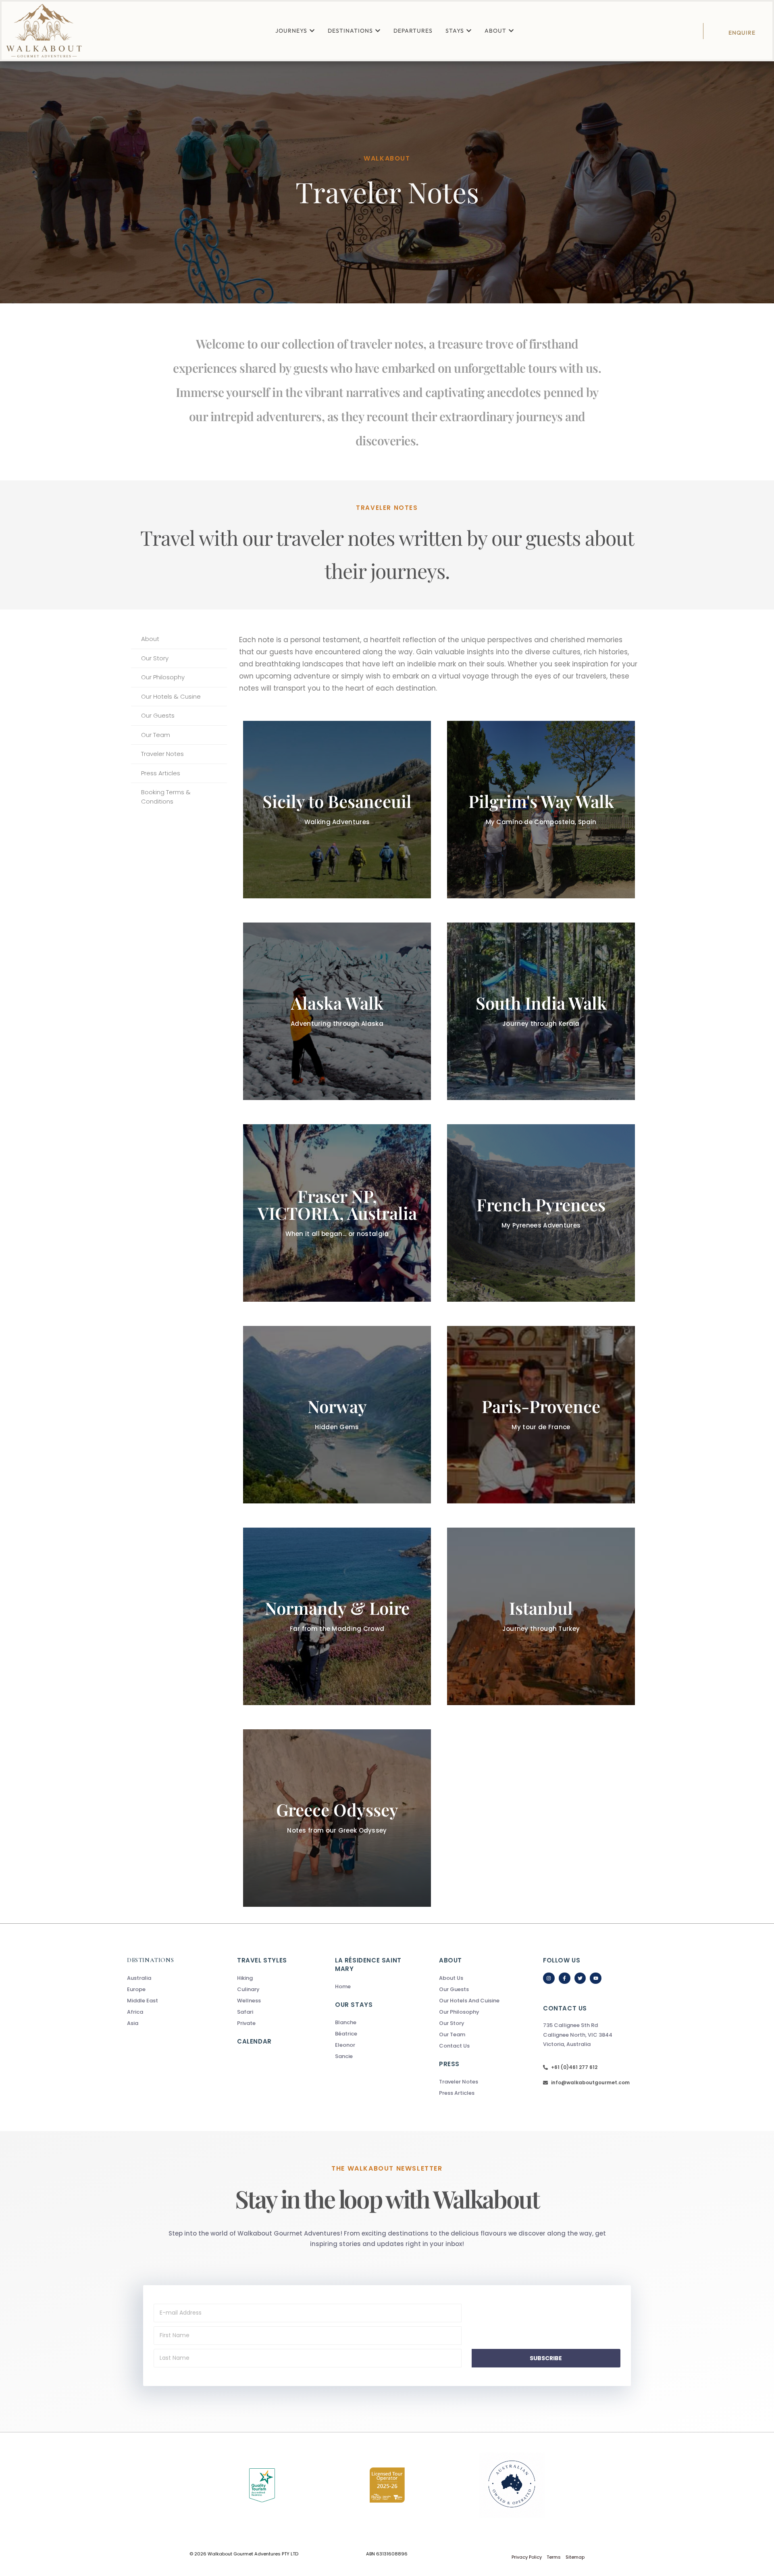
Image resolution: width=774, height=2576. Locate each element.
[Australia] (166, 1978)
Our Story (155, 658)
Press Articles (161, 773)
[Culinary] (286, 1989)
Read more (541, 844)
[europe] (166, 1989)
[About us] (478, 1978)
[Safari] (286, 2012)
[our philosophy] (478, 2012)
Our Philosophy (163, 677)
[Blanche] (374, 2023)
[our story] (478, 2023)
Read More (337, 848)
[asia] (166, 2023)
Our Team (156, 735)
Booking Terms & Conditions (166, 797)
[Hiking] (286, 1978)
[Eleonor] (374, 2045)
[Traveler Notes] (478, 2082)
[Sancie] (374, 2056)
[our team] (478, 2035)
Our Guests (158, 715)
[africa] (166, 2012)
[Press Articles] (478, 2093)
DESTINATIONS (150, 1960)
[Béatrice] (374, 2034)
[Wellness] (286, 2001)
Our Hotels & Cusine (171, 696)
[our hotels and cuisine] (478, 2001)
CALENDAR (254, 2041)
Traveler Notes (162, 754)
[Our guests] (478, 1989)
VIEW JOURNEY (337, 1060)
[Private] (286, 2023)
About (150, 639)
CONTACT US (565, 2008)
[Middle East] (166, 2001)
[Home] (374, 1987)
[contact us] (478, 2046)
